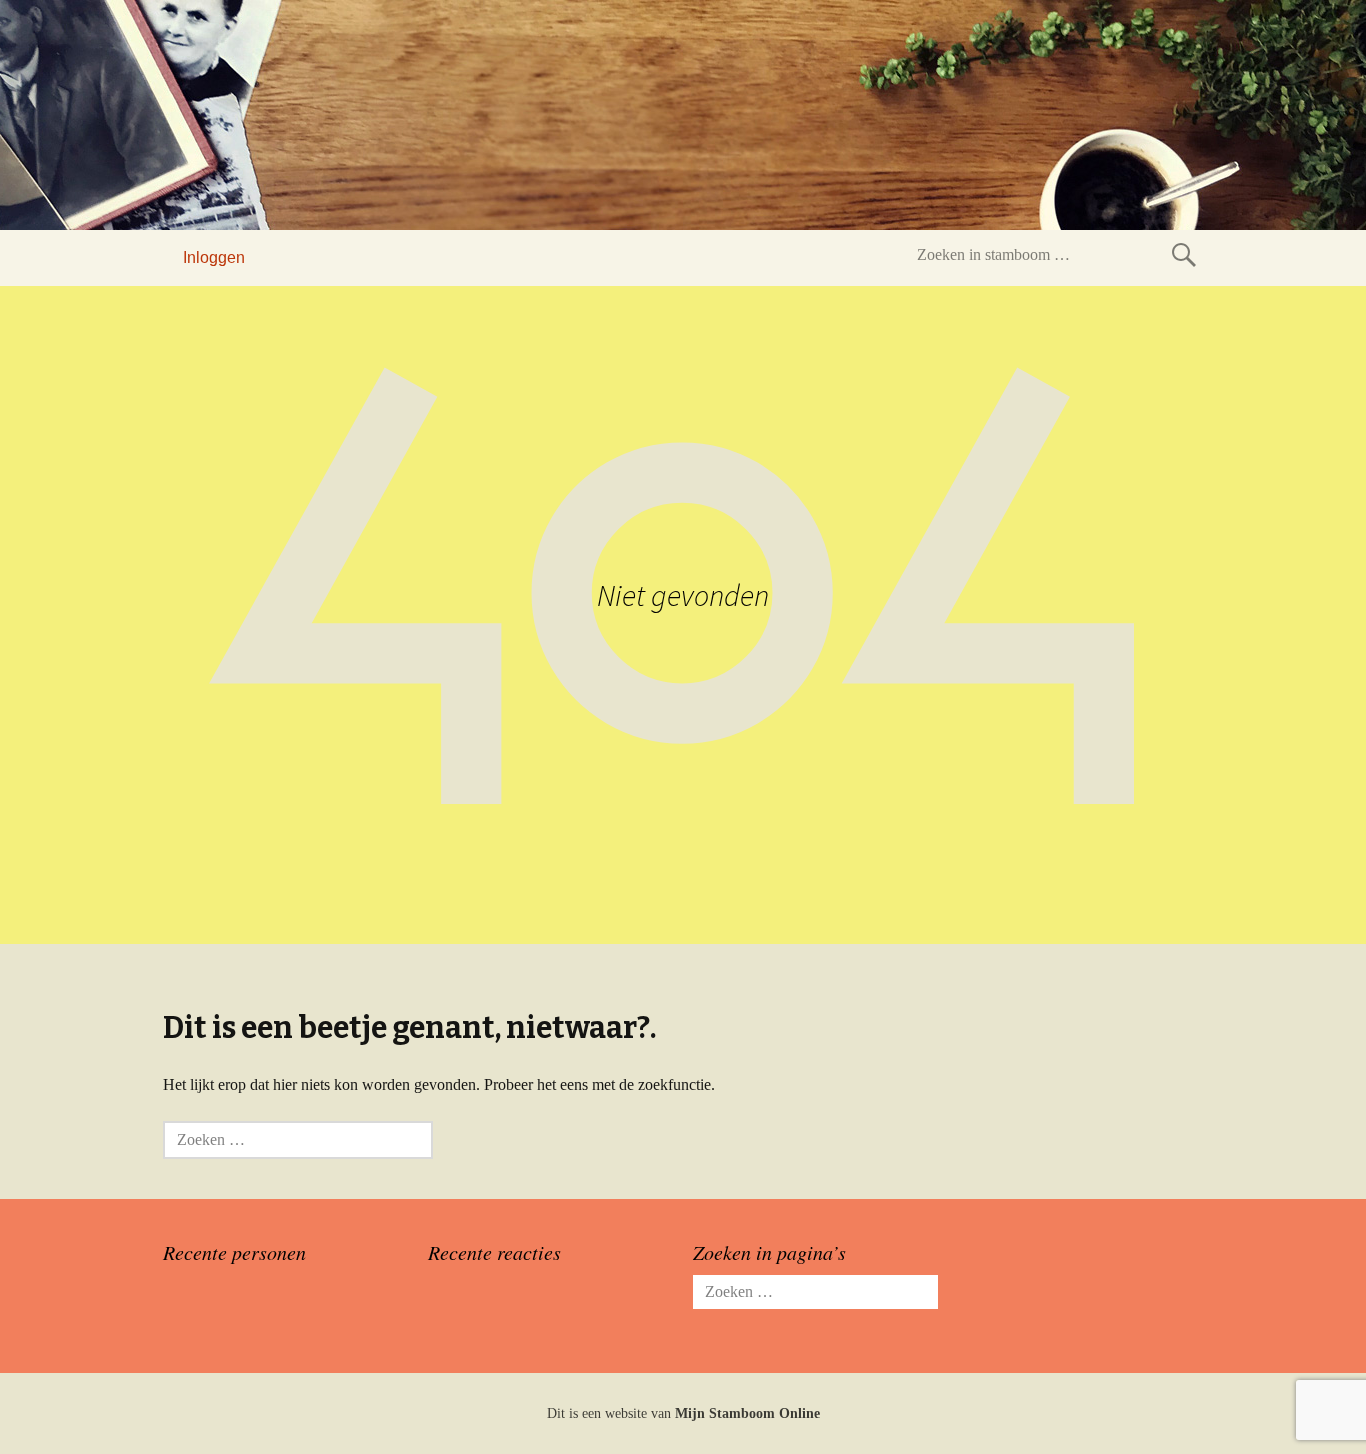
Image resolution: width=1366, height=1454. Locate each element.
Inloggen (214, 257)
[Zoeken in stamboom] (1184, 254)
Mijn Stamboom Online (747, 1413)
